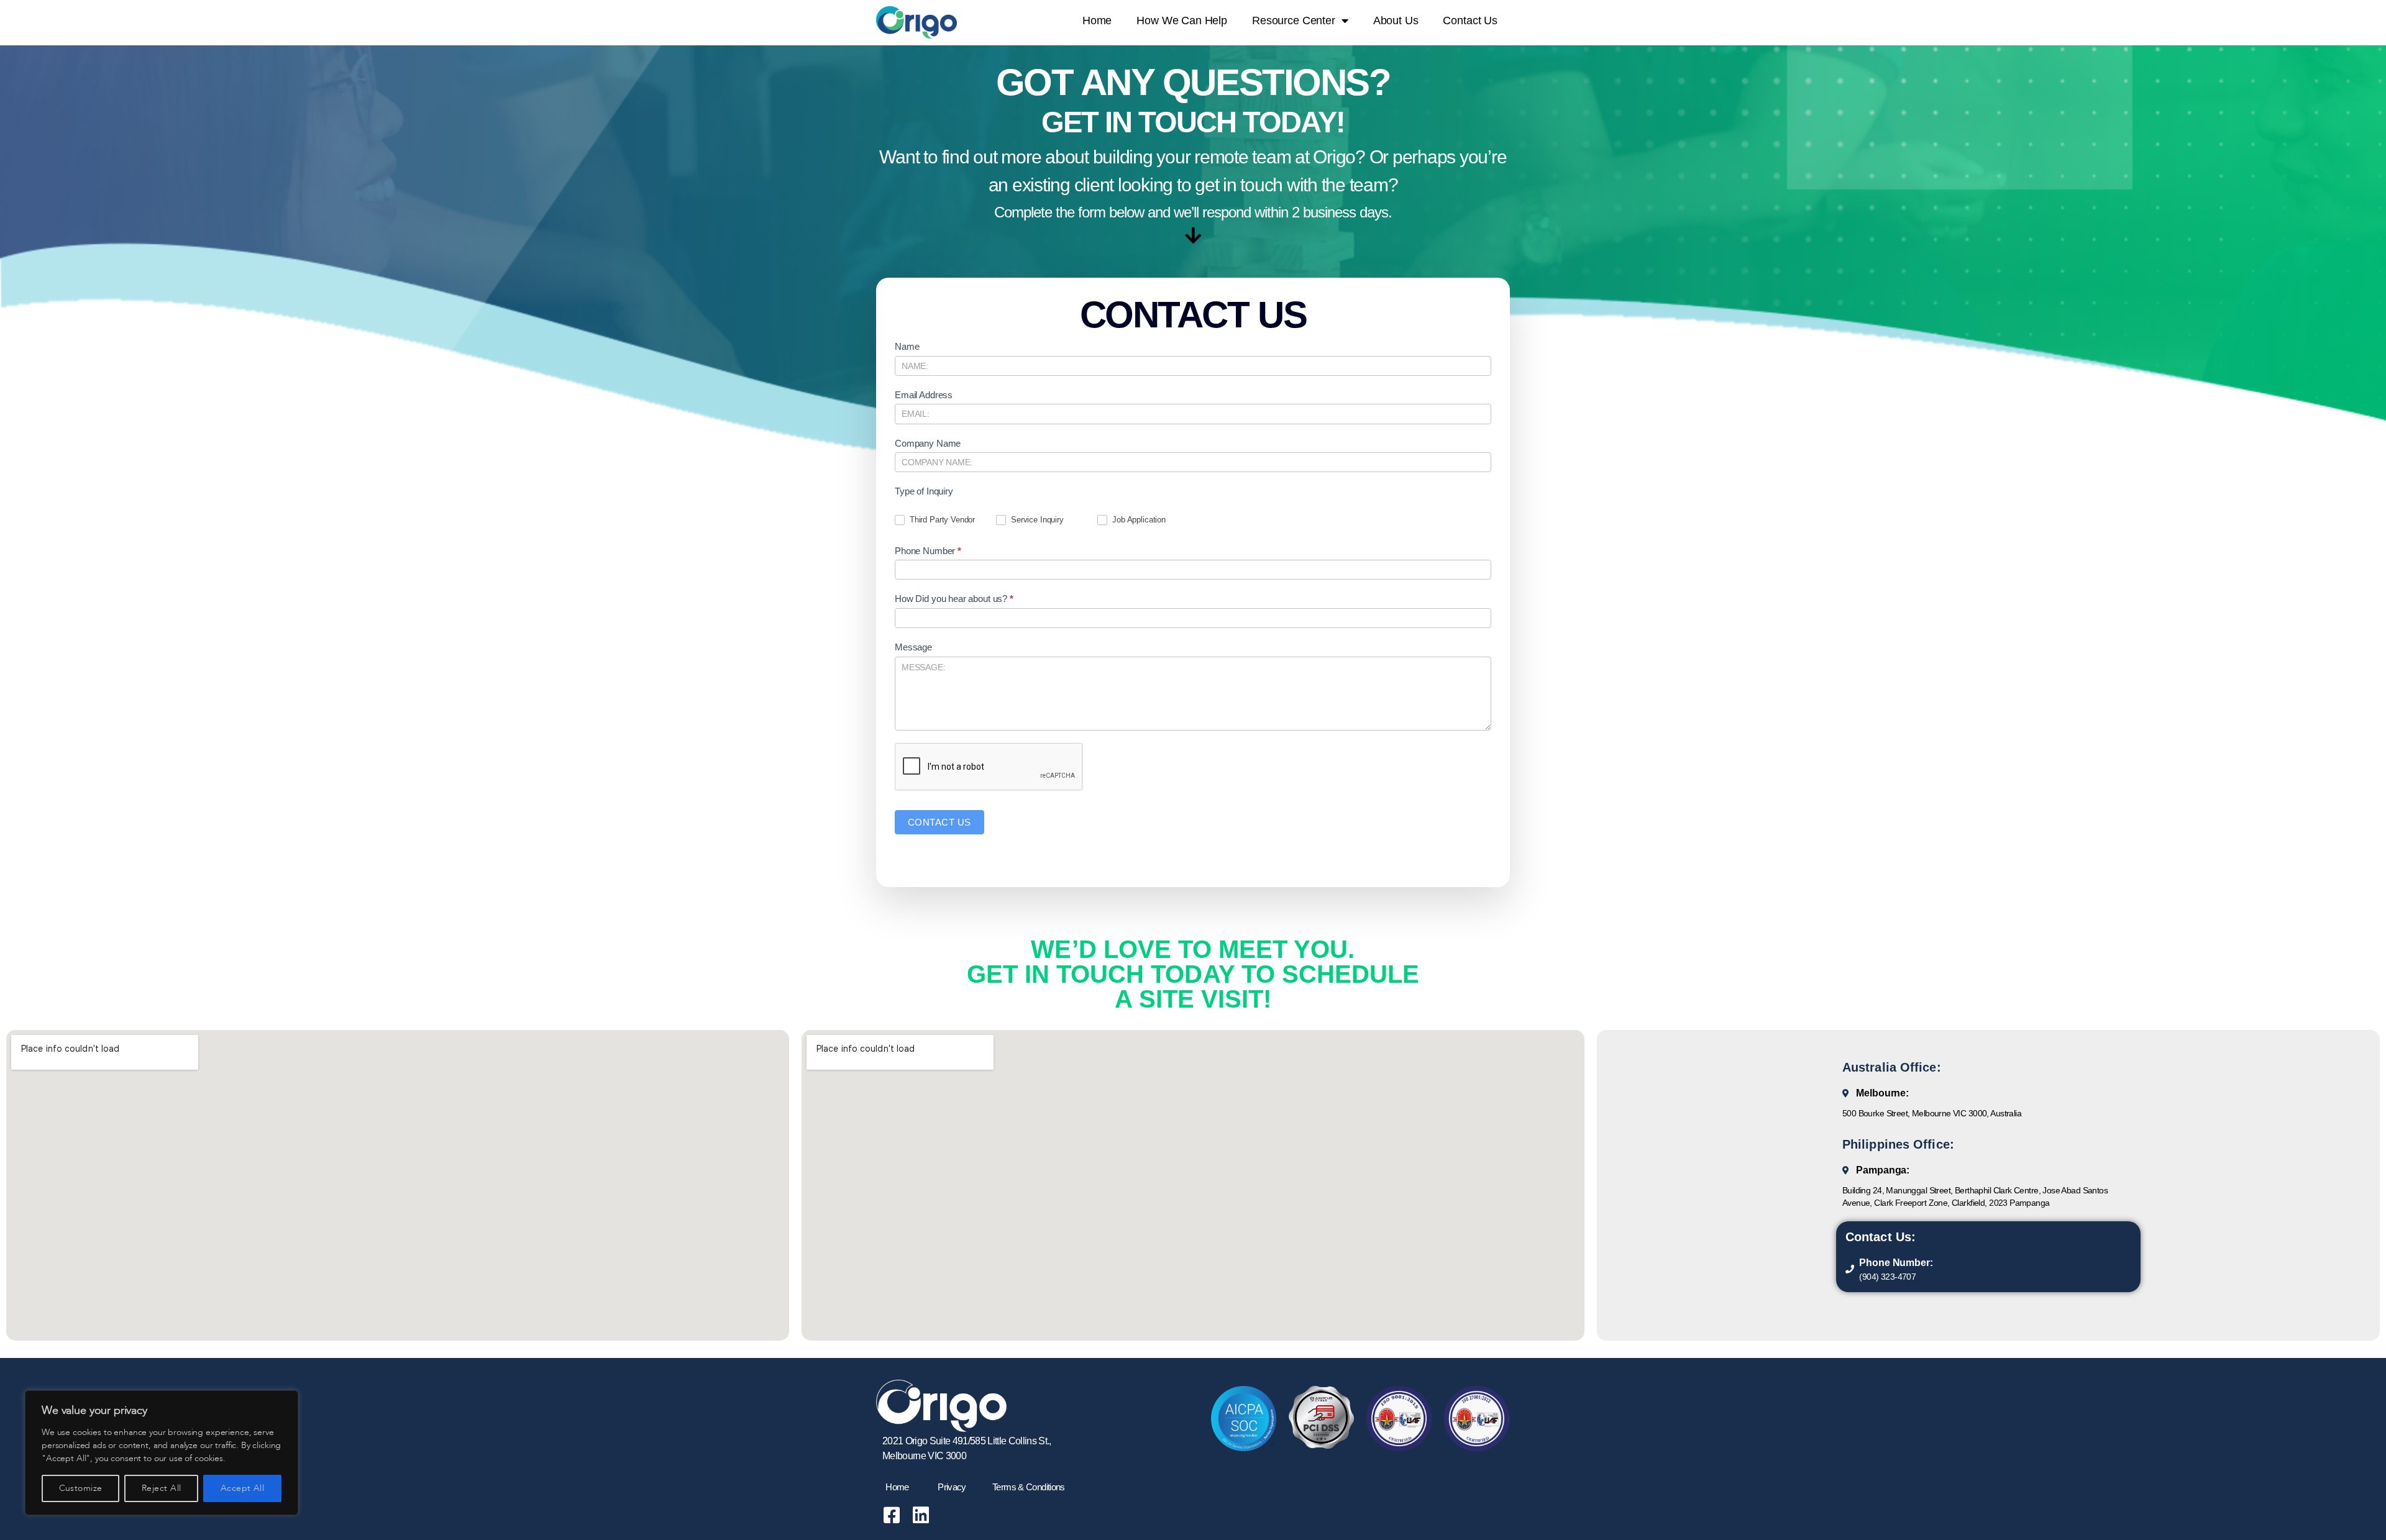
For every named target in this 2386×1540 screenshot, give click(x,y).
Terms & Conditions (1029, 1487)
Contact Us (1470, 21)
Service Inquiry (1036, 520)
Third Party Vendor (941, 520)
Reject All (162, 1488)
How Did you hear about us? (954, 599)
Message (913, 647)
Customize (81, 1488)
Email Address (924, 395)
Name (907, 346)
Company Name (928, 443)
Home (1097, 21)
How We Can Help (1182, 21)
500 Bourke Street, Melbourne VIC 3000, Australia (1932, 1113)
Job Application (1138, 520)
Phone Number (928, 551)
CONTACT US (939, 822)
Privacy (952, 1487)
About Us (1396, 21)
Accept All (243, 1488)
